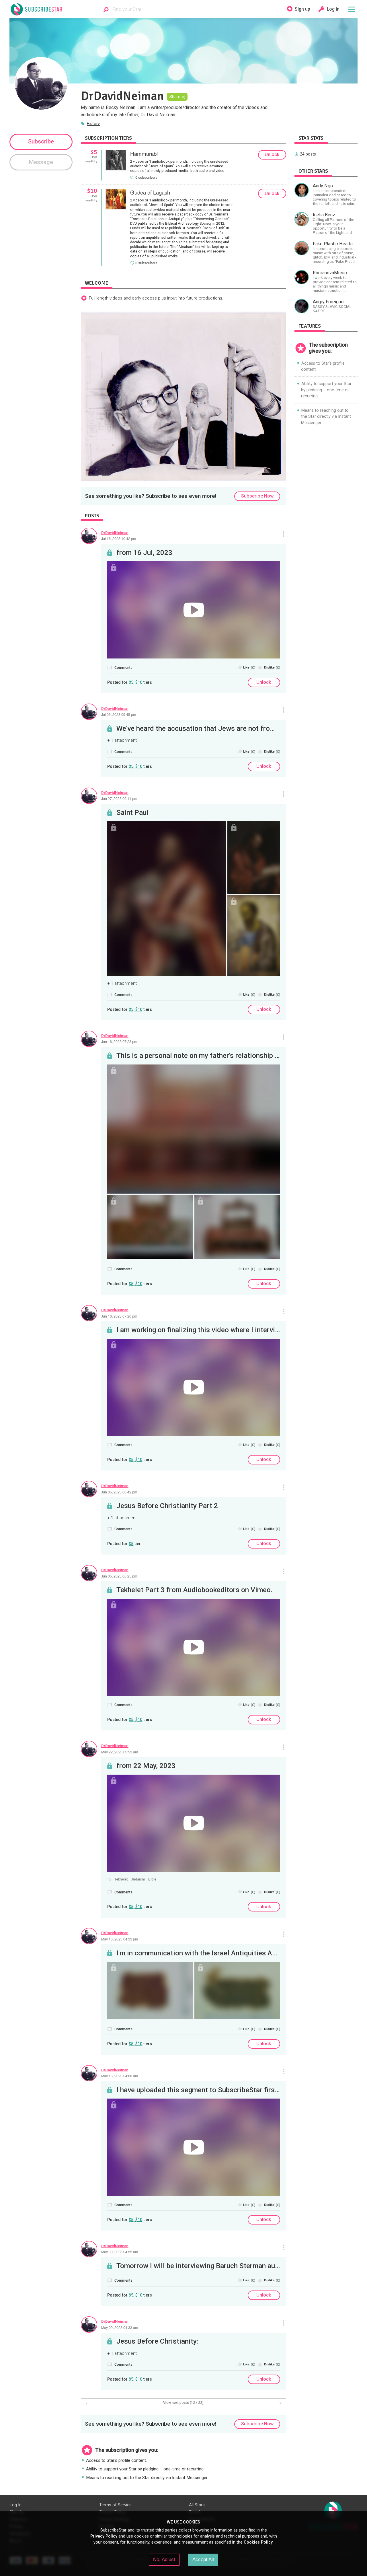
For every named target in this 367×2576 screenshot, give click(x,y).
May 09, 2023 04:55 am (120, 2252)
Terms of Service (115, 2505)
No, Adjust (164, 2559)
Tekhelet (121, 1879)
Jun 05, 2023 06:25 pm (119, 1576)
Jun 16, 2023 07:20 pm (119, 1316)
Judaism (138, 1879)
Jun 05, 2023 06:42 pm (119, 1492)
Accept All (203, 2559)
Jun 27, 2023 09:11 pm (119, 799)
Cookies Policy (258, 2542)
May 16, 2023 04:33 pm (120, 1939)
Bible (152, 1879)
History (93, 124)
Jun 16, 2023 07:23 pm (119, 1042)
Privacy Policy (104, 2536)
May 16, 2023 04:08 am (120, 2076)
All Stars (197, 2505)
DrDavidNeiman (115, 533)
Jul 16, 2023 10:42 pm (119, 539)
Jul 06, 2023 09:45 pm (119, 714)
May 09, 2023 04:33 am (120, 2328)
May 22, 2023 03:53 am (120, 1752)
